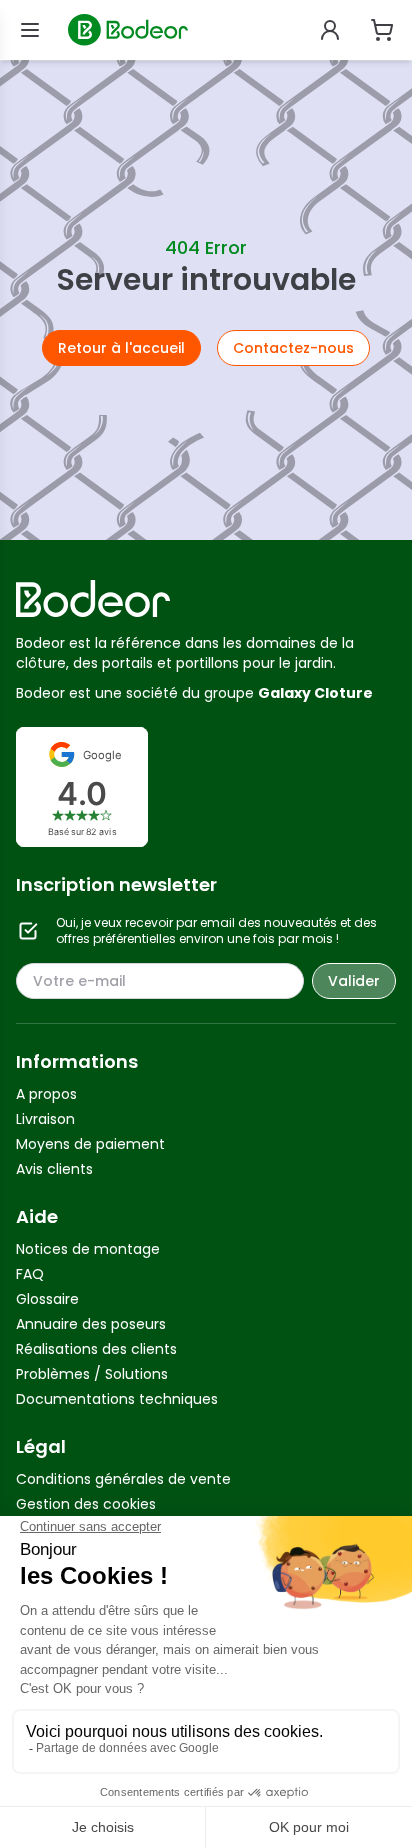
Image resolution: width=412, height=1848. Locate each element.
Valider (354, 981)
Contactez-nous (293, 348)
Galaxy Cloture (315, 693)
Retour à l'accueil (121, 348)
